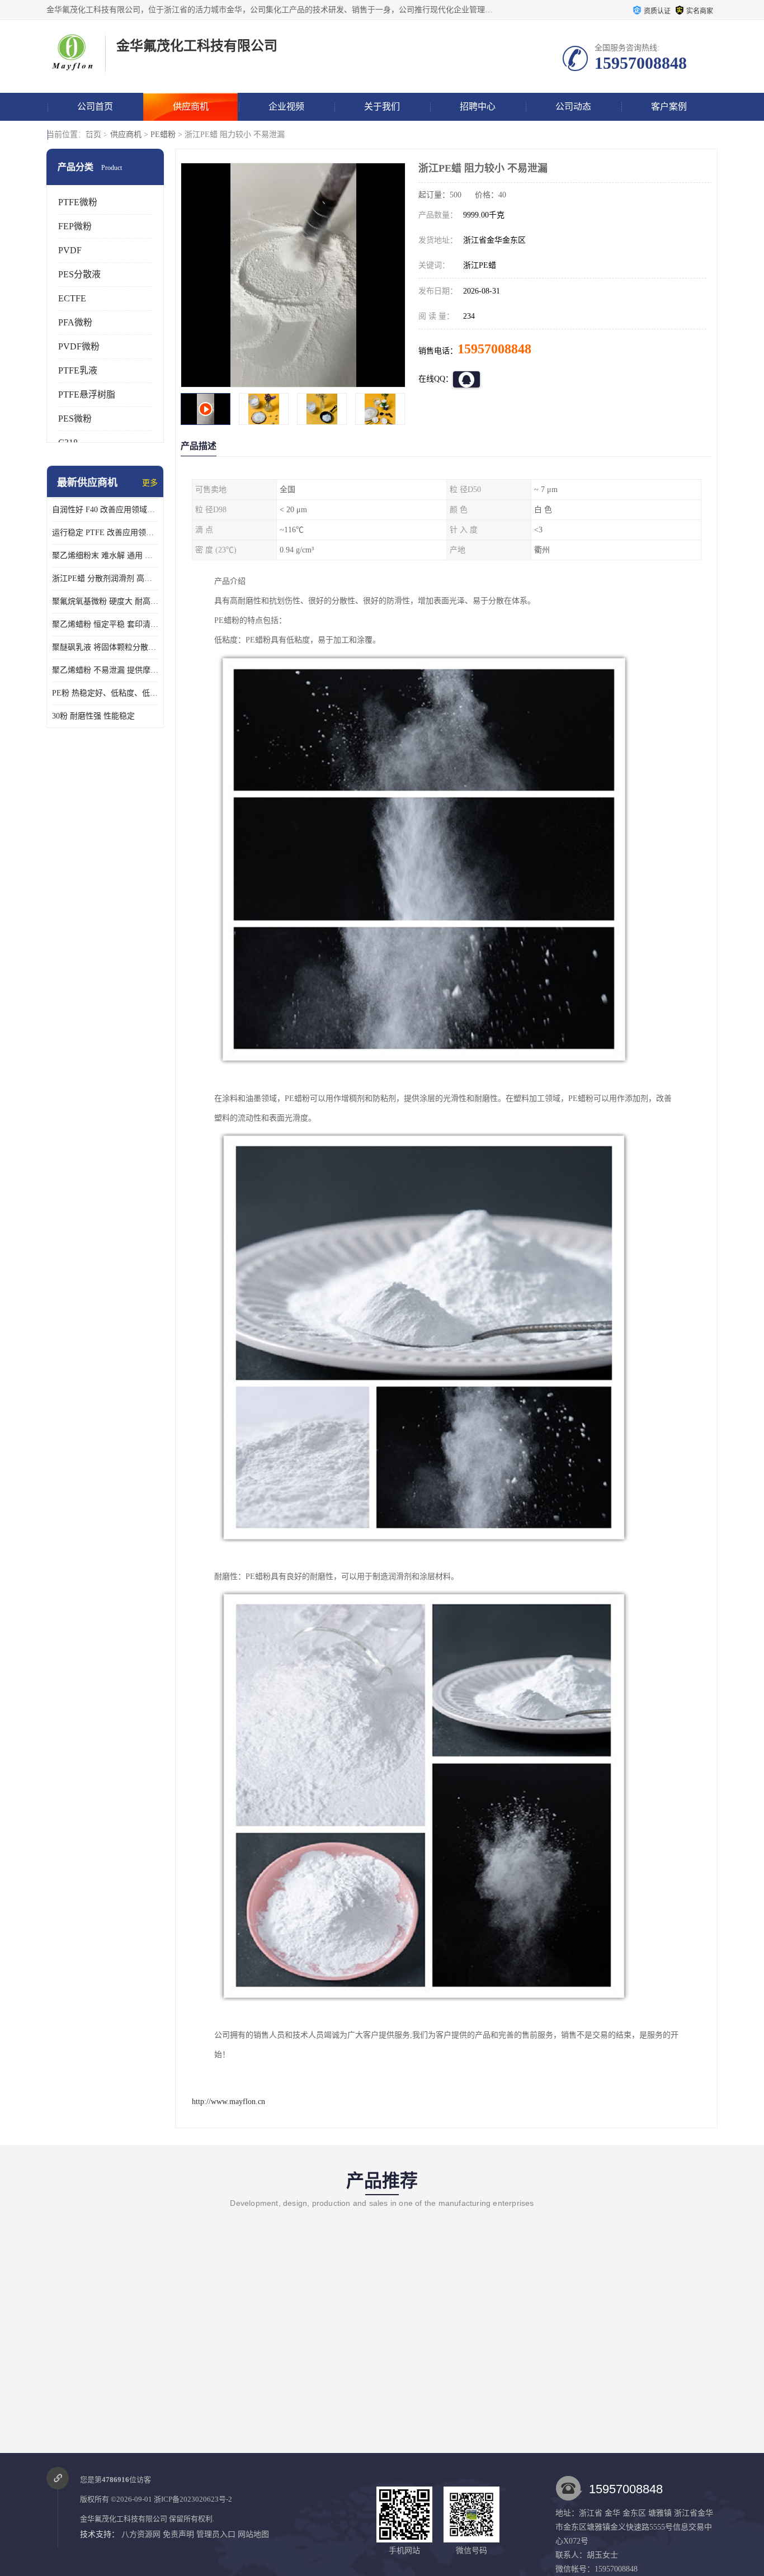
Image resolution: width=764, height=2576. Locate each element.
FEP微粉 (75, 226)
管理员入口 (216, 2534)
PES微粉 (75, 419)
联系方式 (95, 134)
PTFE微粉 (78, 202)
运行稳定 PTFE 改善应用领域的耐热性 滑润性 (105, 533)
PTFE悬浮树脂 (87, 394)
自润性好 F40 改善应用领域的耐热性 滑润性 (105, 510)
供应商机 (191, 107)
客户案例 (669, 107)
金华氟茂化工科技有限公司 (124, 2519)
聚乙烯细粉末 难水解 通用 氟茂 (105, 556)
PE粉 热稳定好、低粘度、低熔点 (105, 693)
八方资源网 (141, 2534)
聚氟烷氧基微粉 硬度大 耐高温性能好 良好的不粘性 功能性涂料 (105, 601)
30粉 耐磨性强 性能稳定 (93, 716)
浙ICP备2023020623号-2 (193, 2499)
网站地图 (253, 2534)
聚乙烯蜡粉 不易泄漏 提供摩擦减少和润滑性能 (105, 670)
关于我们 (382, 107)
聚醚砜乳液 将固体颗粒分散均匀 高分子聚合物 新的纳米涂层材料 (105, 647)
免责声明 (178, 2534)
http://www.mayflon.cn (228, 2102)
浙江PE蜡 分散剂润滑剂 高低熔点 (105, 578)
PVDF (70, 250)
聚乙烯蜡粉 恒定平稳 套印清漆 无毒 (105, 624)
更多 (150, 483)
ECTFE (72, 298)
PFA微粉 (75, 322)
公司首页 (95, 107)
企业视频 (286, 107)
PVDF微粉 (79, 346)
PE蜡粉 (163, 134)
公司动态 (573, 107)
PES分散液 (79, 274)
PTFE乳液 (78, 370)
